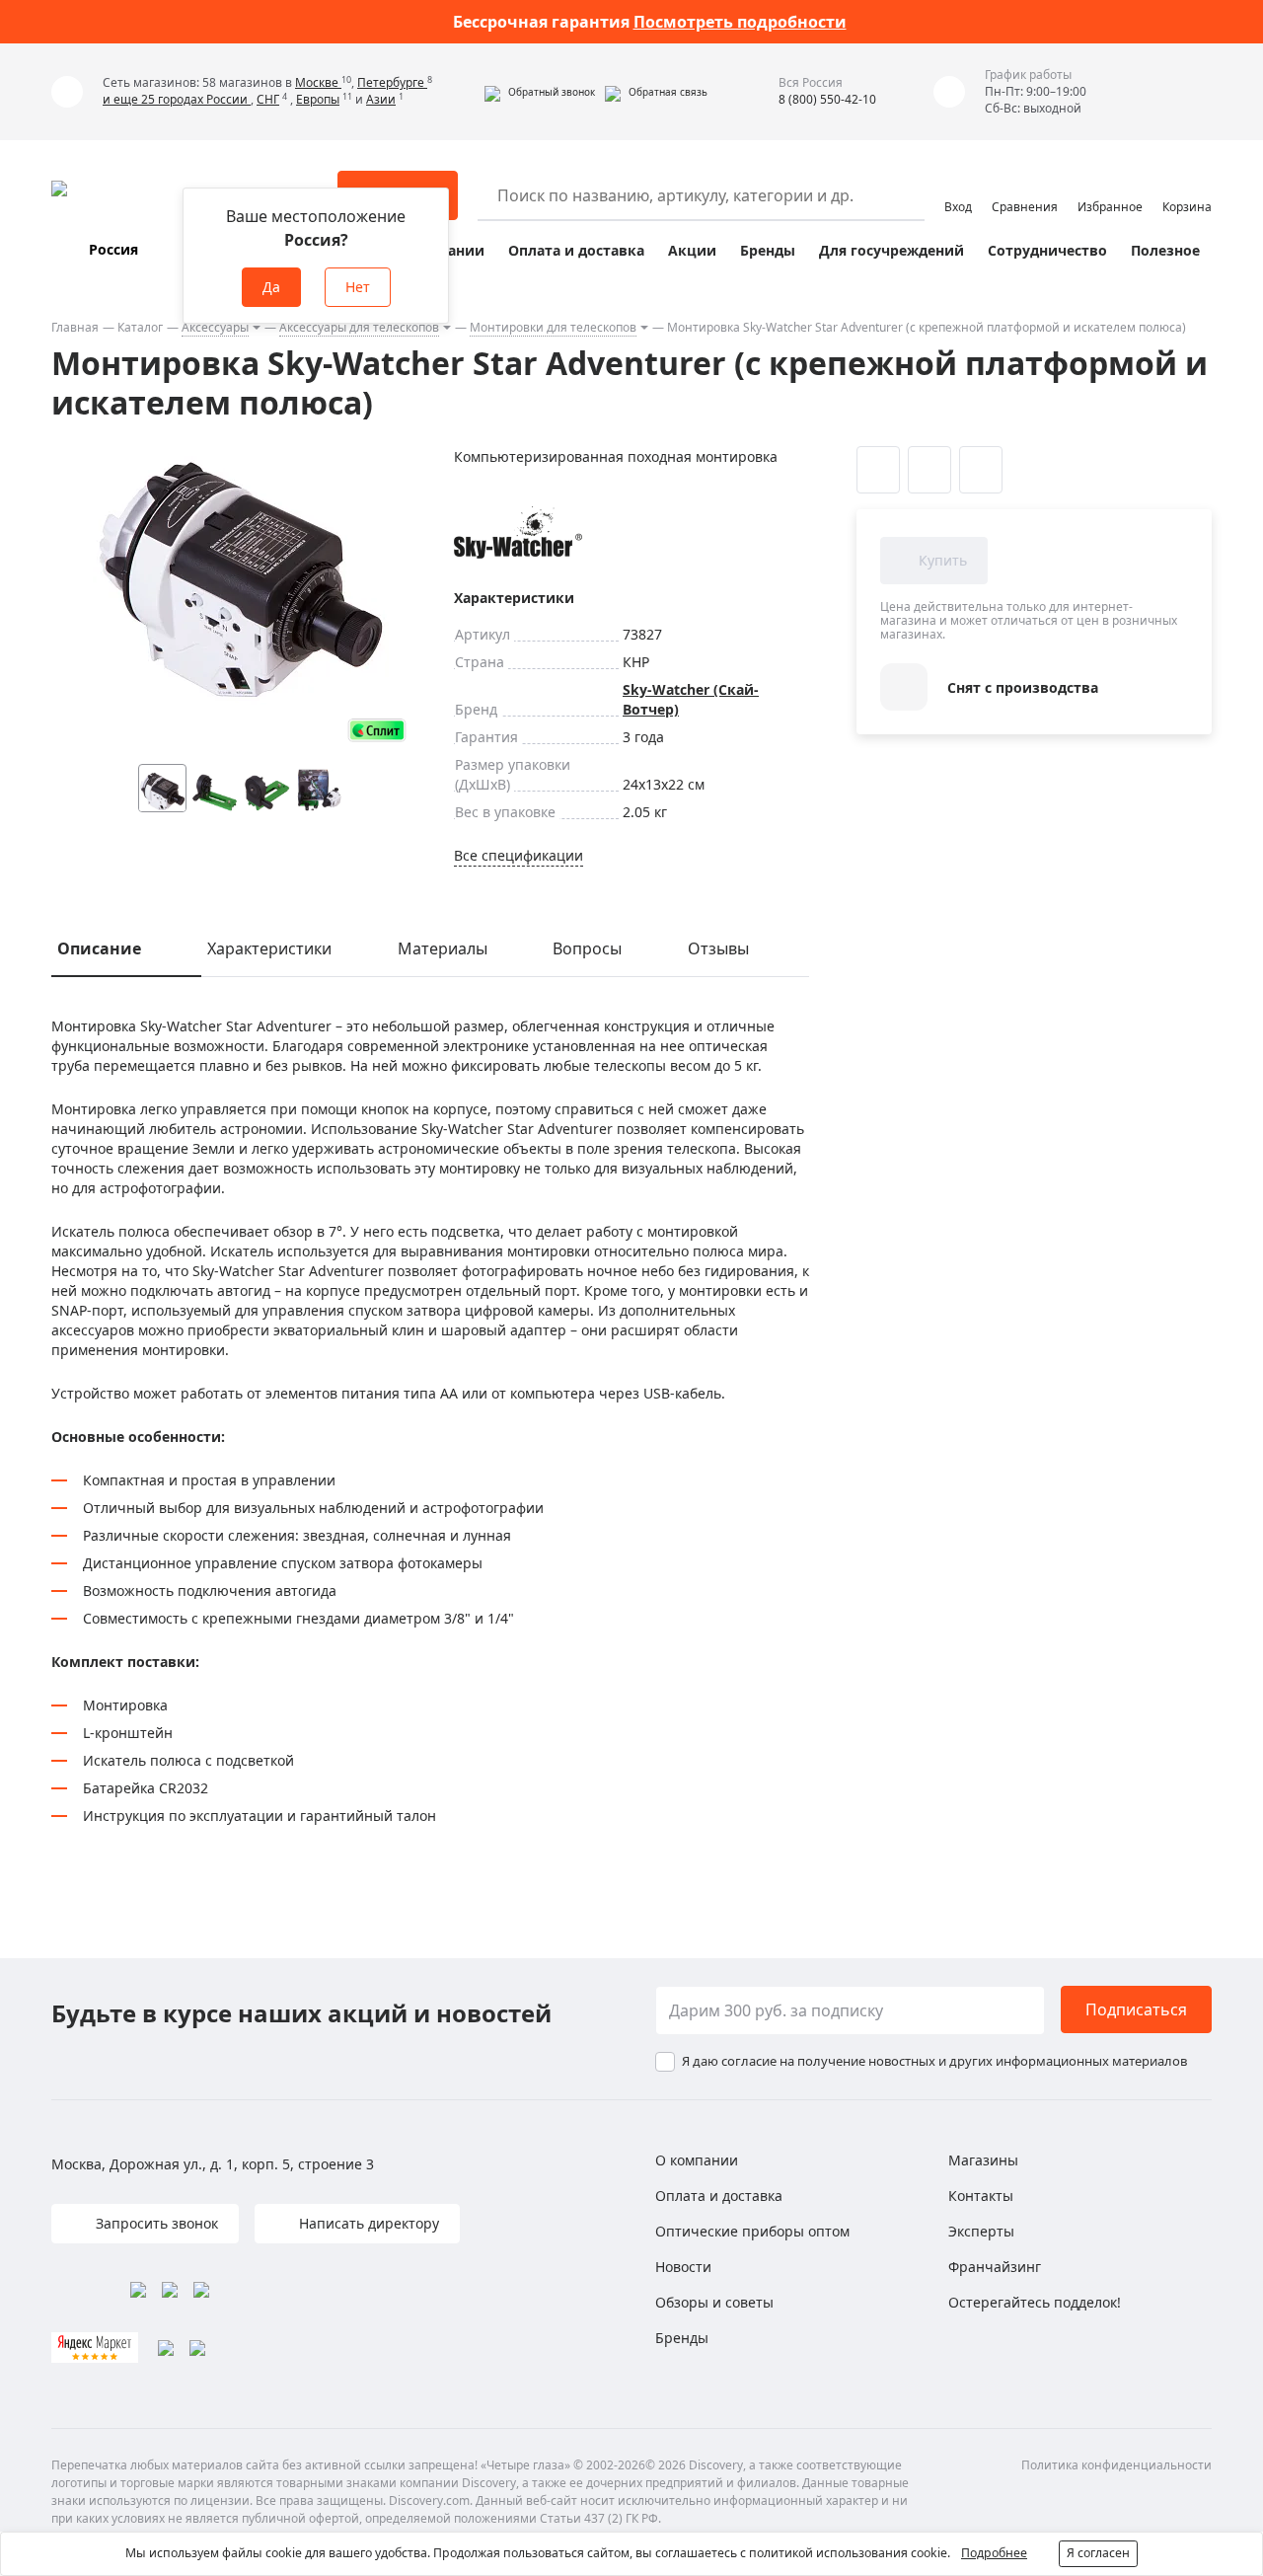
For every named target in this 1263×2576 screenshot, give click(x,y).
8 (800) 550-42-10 (827, 99)
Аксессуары (215, 327)
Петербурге (392, 82)
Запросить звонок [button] (155, 2223)
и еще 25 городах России (177, 99)
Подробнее (994, 2553)
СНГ (268, 99)
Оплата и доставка (576, 250)
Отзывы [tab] (718, 948)
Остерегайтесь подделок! (1035, 2302)
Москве (318, 82)
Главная (75, 327)
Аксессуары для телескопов (359, 327)
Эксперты (981, 2231)
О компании (697, 2160)
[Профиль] (958, 187)
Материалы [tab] (443, 948)
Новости (683, 2267)
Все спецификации (519, 855)
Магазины (983, 2160)
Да (271, 287)
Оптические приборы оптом (752, 2231)
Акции (692, 250)
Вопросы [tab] (587, 948)
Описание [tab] (99, 948)
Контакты (981, 2196)
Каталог (140, 327)
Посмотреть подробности (740, 22)
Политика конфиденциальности (1116, 2465)
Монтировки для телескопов (553, 327)
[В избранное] (878, 470)
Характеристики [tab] (269, 948)
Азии (381, 99)
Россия (113, 249)
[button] (540, 92)
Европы (318, 99)
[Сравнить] (929, 470)
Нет (358, 287)
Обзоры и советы (714, 2302)
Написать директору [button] (367, 2223)
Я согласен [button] (1098, 2553)
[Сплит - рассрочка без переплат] (377, 730)
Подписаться (1136, 2009)
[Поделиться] (981, 470)
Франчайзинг (995, 2267)
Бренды (768, 250)
